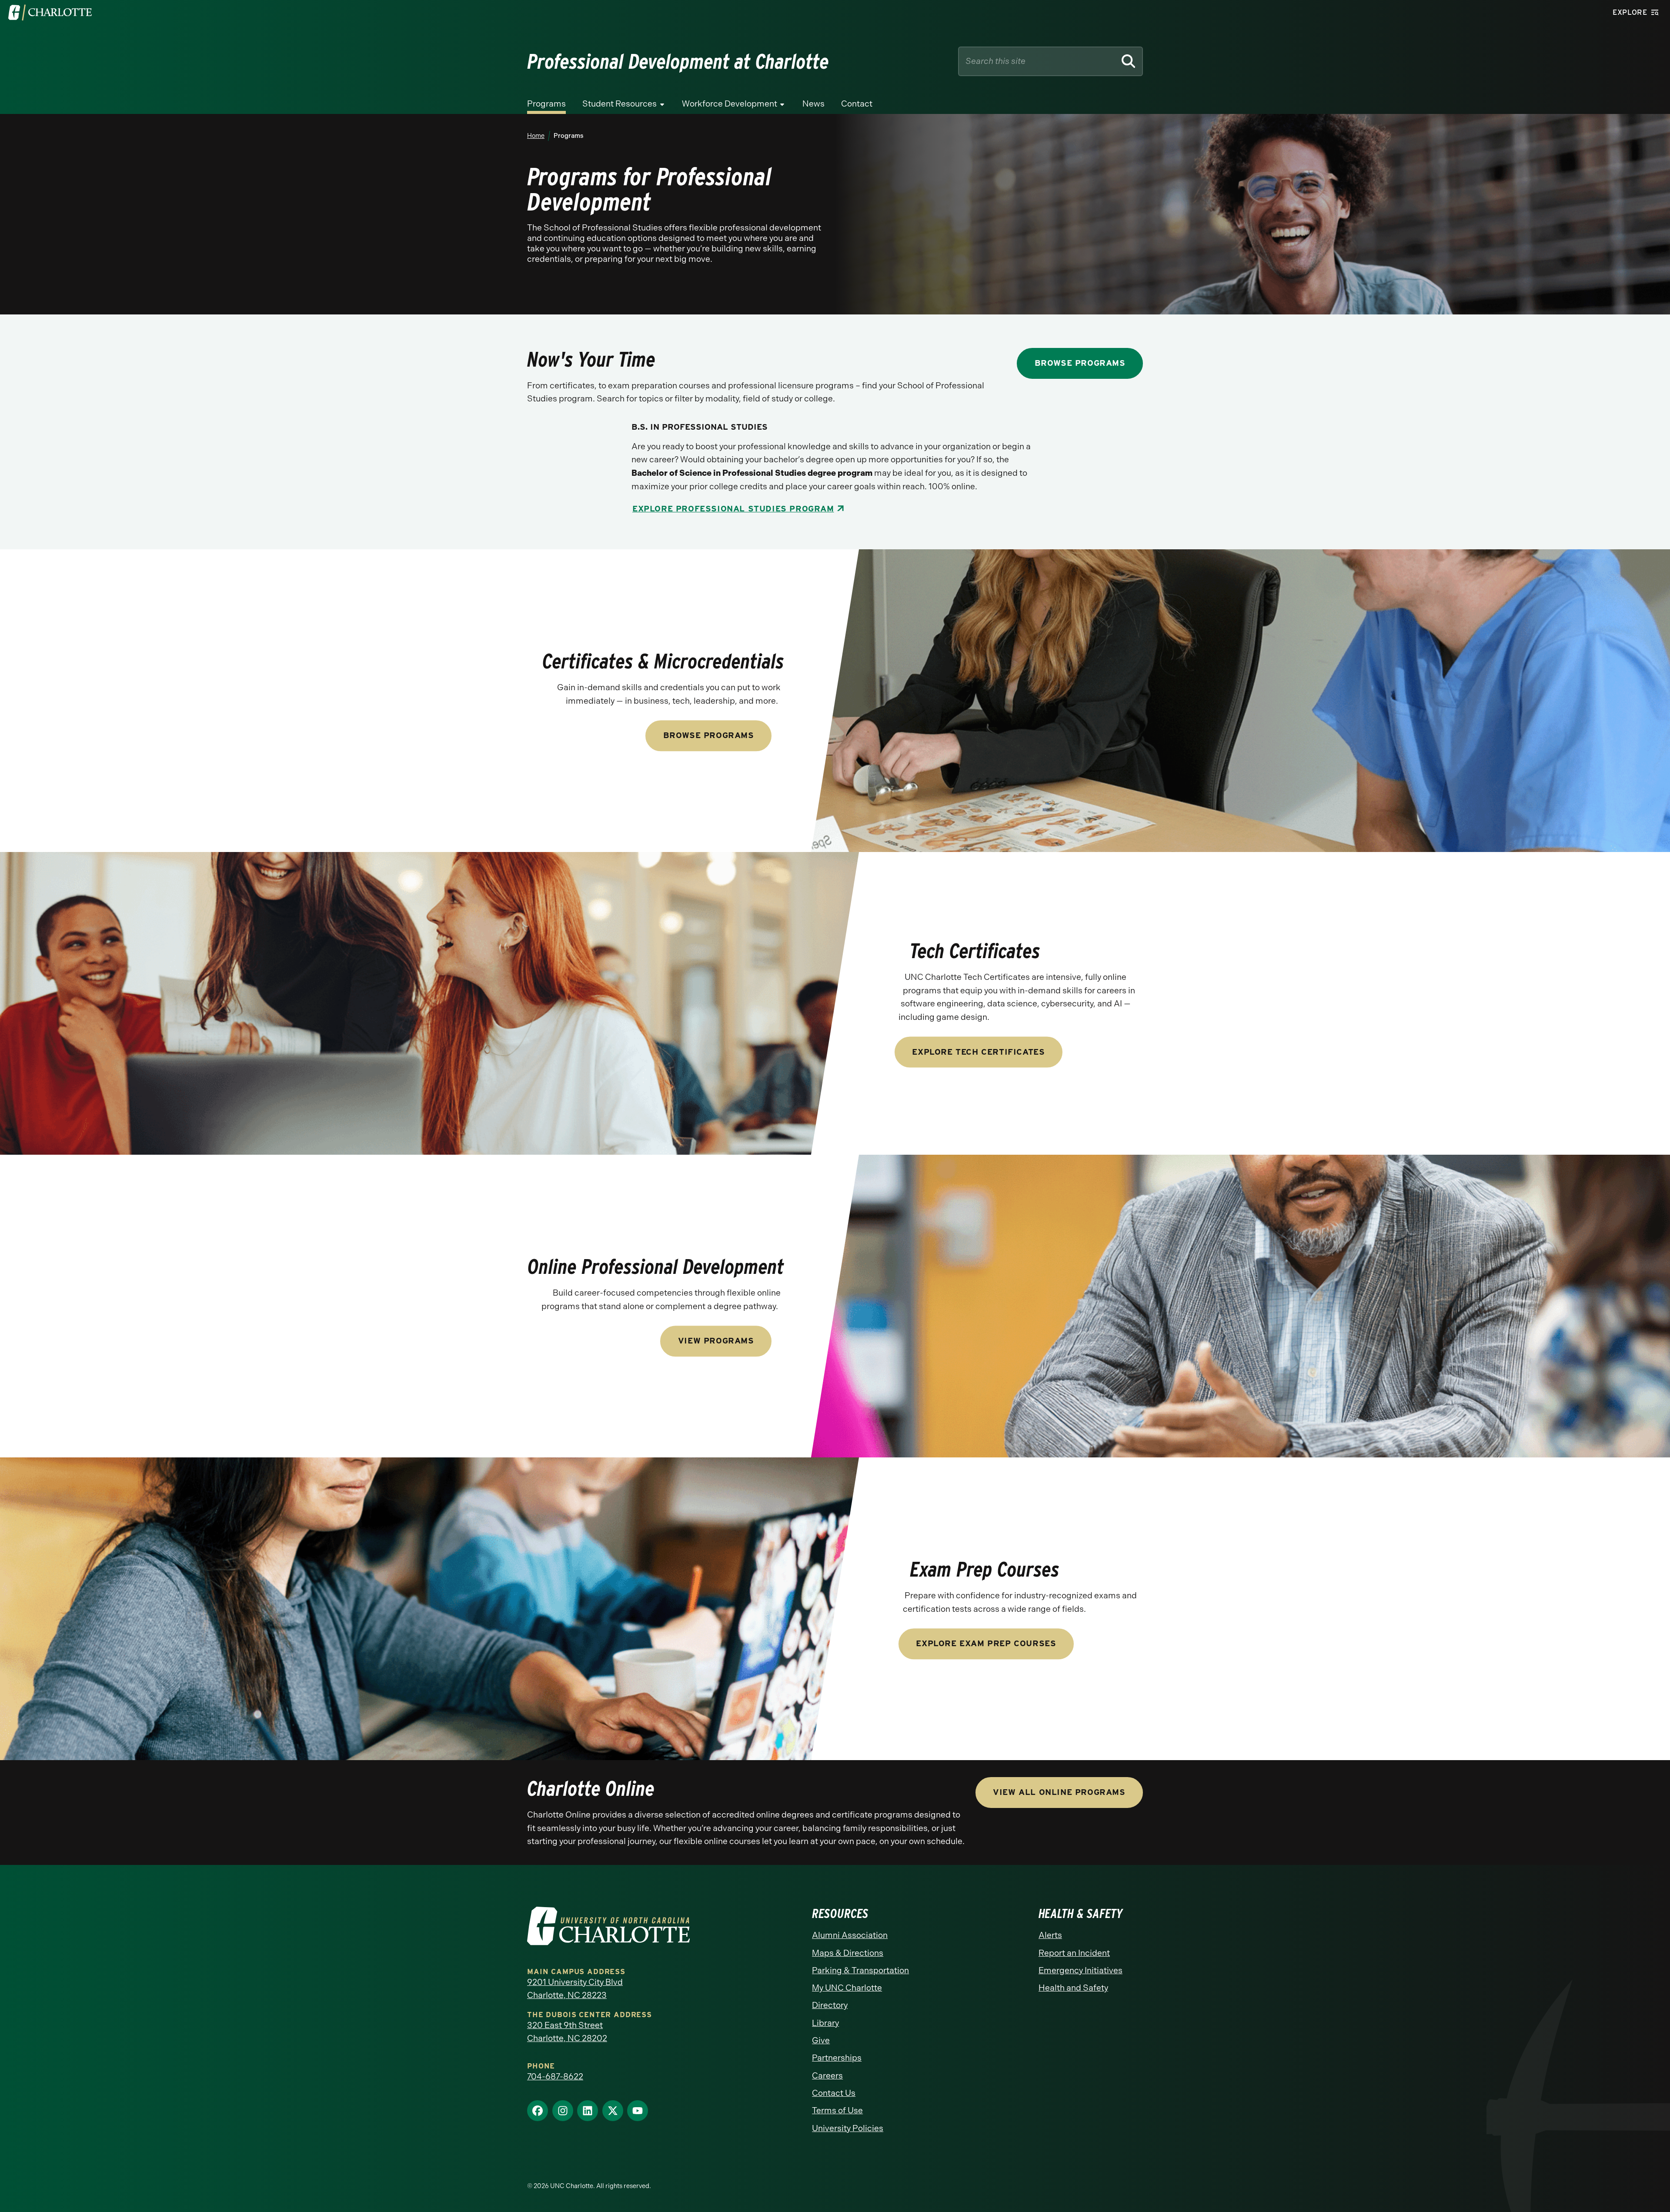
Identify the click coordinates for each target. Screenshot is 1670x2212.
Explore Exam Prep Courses (986, 1644)
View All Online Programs (1059, 1792)
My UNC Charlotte (847, 1988)
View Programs (716, 1341)
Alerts (1050, 1935)
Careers (827, 2076)
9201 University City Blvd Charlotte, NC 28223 (575, 1989)
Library (825, 2023)
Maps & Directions (848, 1953)
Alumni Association (850, 1935)
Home (536, 136)
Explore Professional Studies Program (733, 509)
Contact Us (834, 2093)
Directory (830, 2005)
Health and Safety (1073, 1988)
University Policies (848, 2128)
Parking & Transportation (860, 1970)
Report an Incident (1074, 1953)
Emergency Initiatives (1080, 1970)
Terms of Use (837, 2110)
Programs (546, 104)
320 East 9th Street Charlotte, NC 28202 (567, 2032)
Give (821, 2040)
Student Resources (620, 104)
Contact (857, 104)
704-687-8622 (555, 2077)
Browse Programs (1080, 363)
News (813, 104)
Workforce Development (730, 104)
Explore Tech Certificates (978, 1052)
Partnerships (837, 2058)
